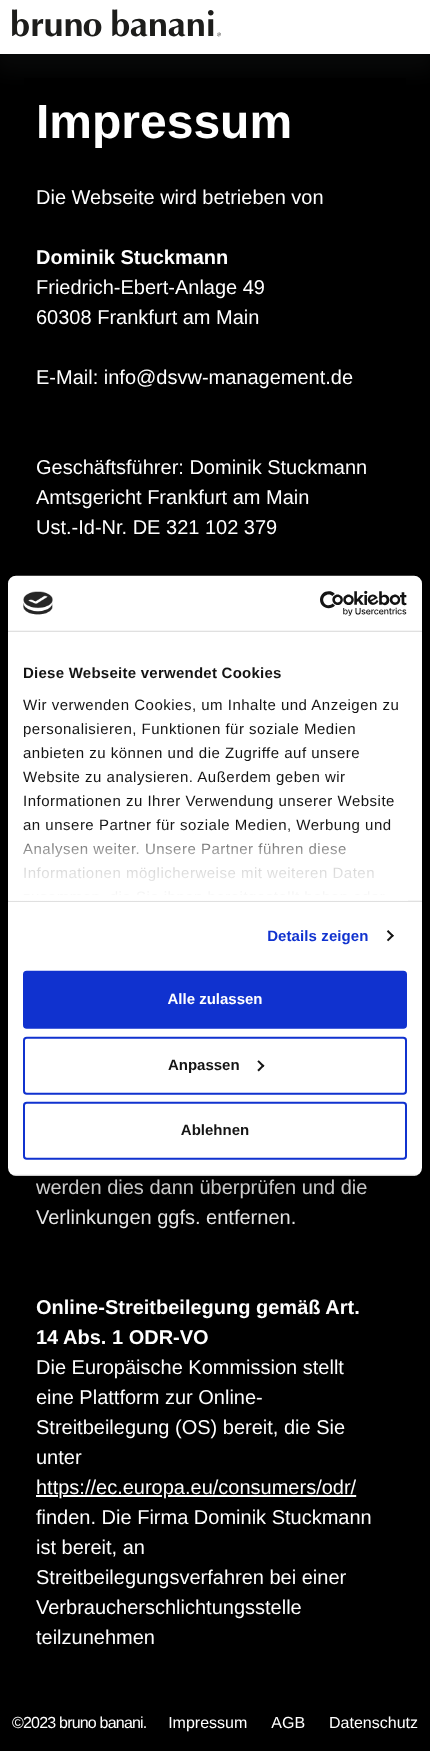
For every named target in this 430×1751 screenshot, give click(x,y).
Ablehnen (215, 1130)
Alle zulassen (214, 999)
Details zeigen (317, 935)
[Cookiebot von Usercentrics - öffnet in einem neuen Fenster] (319, 603)
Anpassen (204, 1064)
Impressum (207, 1724)
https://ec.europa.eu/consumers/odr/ (196, 1488)
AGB (288, 1724)
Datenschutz (373, 1724)
